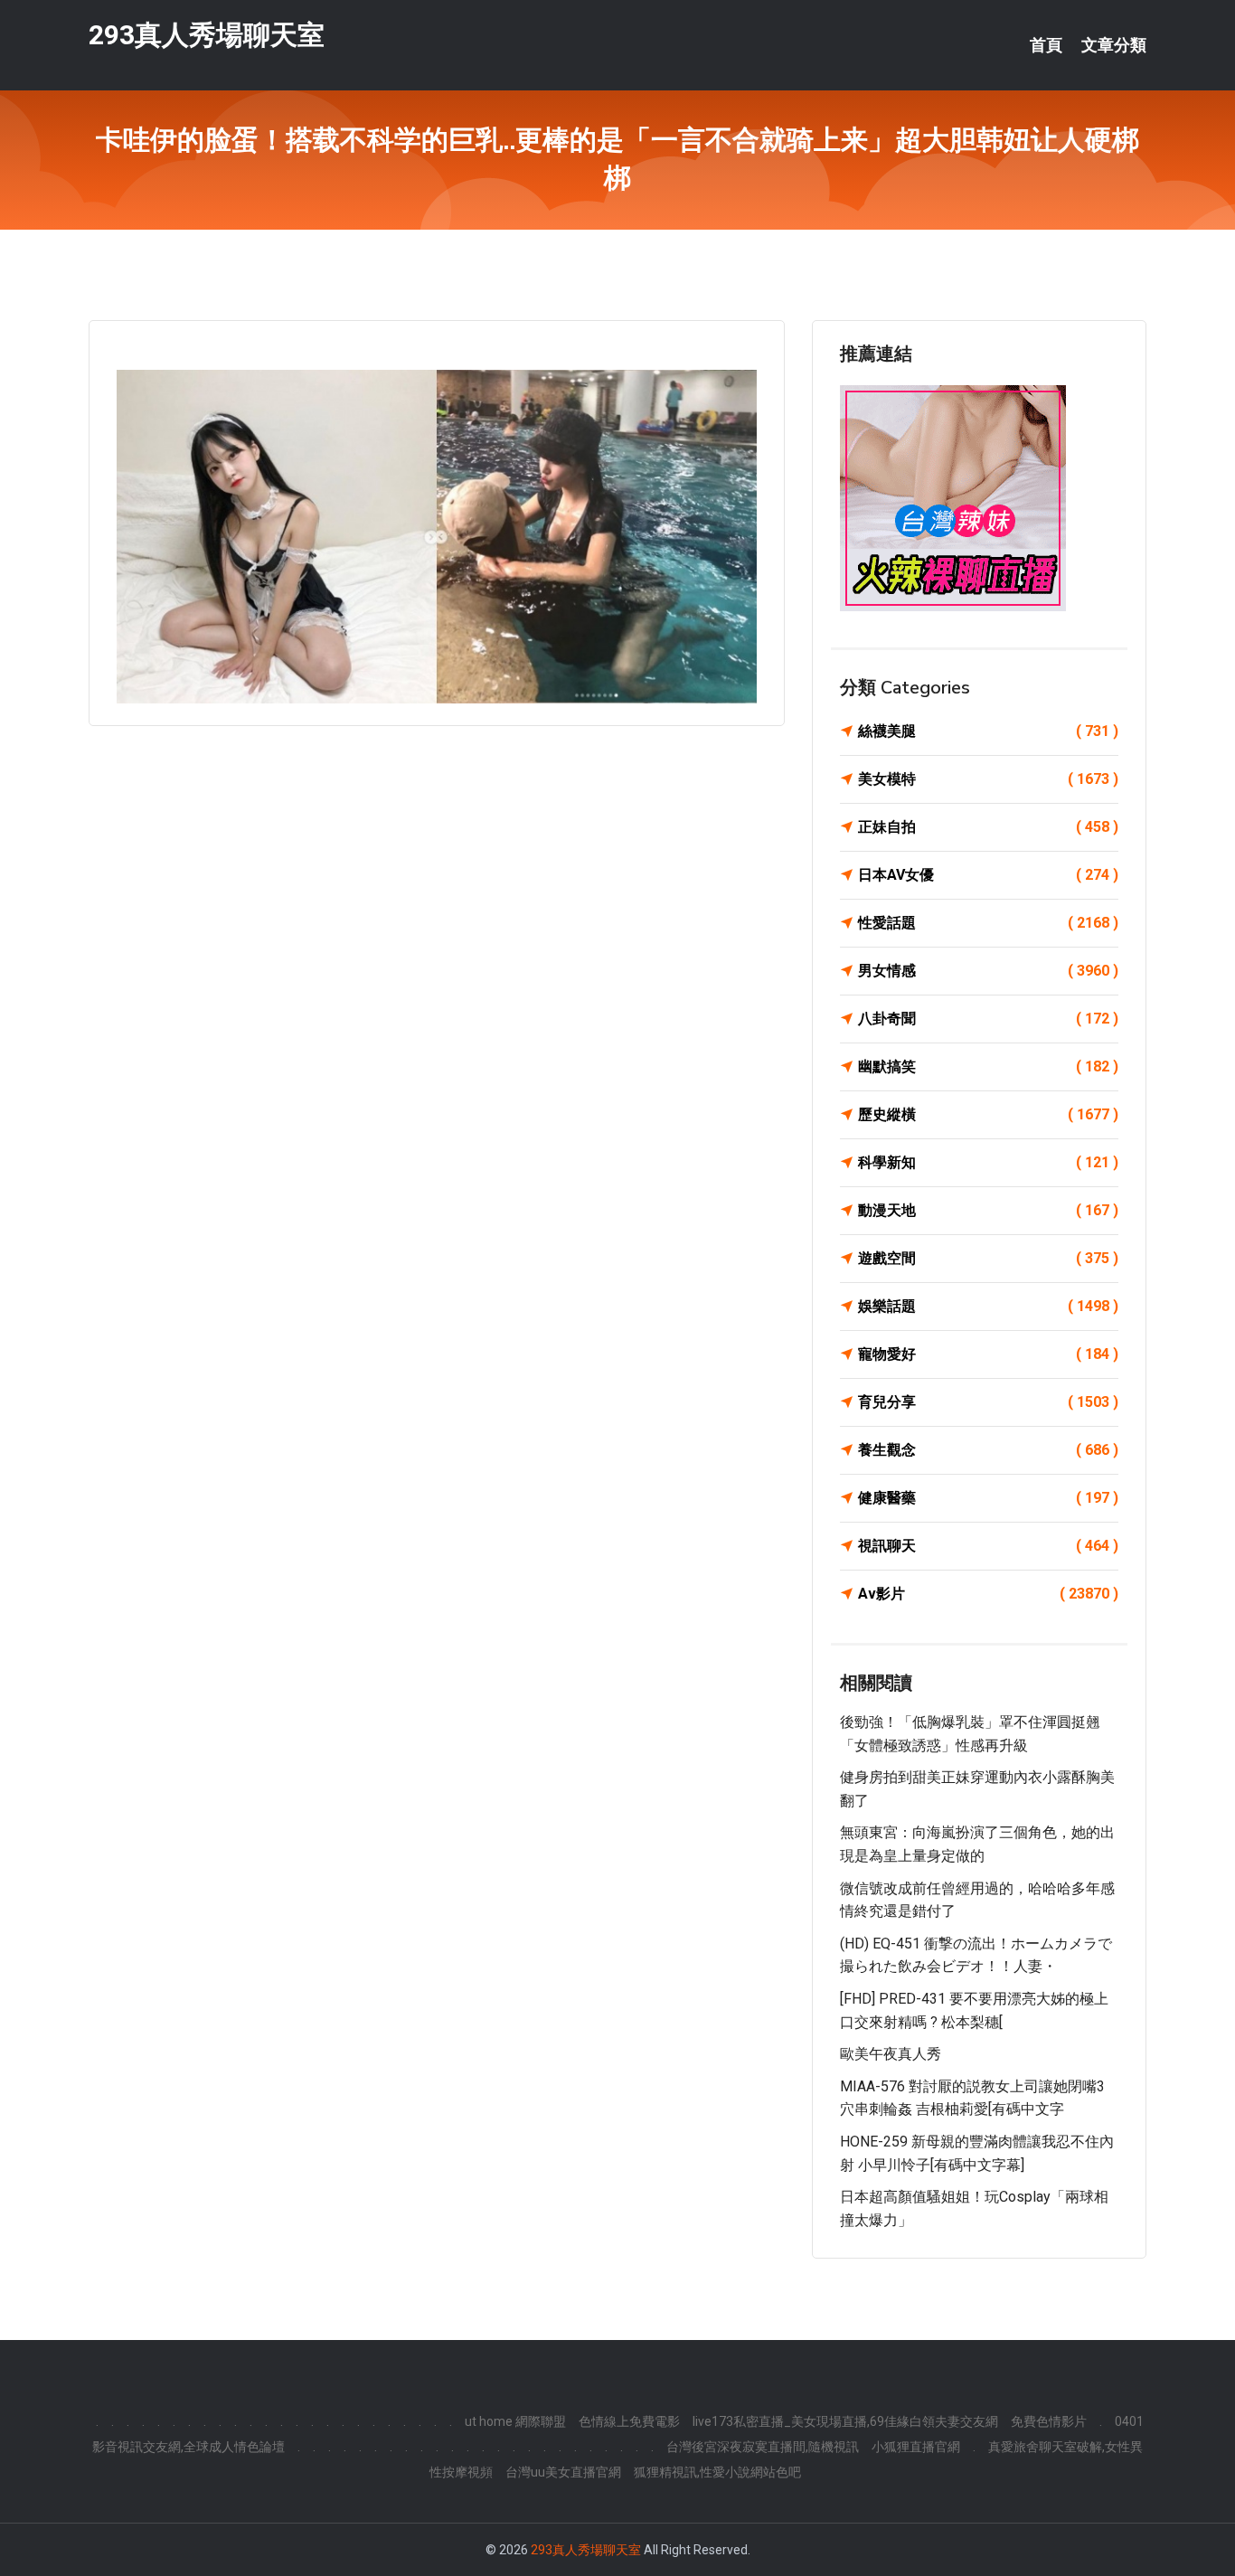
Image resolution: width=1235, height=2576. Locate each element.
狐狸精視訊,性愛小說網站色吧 (717, 2472)
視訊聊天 (988, 1546)
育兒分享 (988, 1402)
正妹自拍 (988, 827)
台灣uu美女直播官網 (563, 2472)
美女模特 (988, 779)
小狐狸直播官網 (916, 2447)
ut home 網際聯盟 (515, 2421)
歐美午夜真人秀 (891, 2054)
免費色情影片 (1049, 2421)
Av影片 (988, 1594)
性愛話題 (988, 923)
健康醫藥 (988, 1498)
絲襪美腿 (988, 731)
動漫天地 (988, 1210)
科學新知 (988, 1162)
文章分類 (1114, 45)
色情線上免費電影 (629, 2421)
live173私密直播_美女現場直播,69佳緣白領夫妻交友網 (845, 2421)
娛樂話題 (988, 1306)
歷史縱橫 (988, 1114)
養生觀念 (988, 1450)
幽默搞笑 (988, 1066)
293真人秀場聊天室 (207, 35)
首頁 (1046, 45)
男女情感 (988, 971)
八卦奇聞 (988, 1019)
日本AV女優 (988, 875)
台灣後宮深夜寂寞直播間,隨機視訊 (763, 2447)
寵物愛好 (988, 1354)
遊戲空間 (988, 1258)
